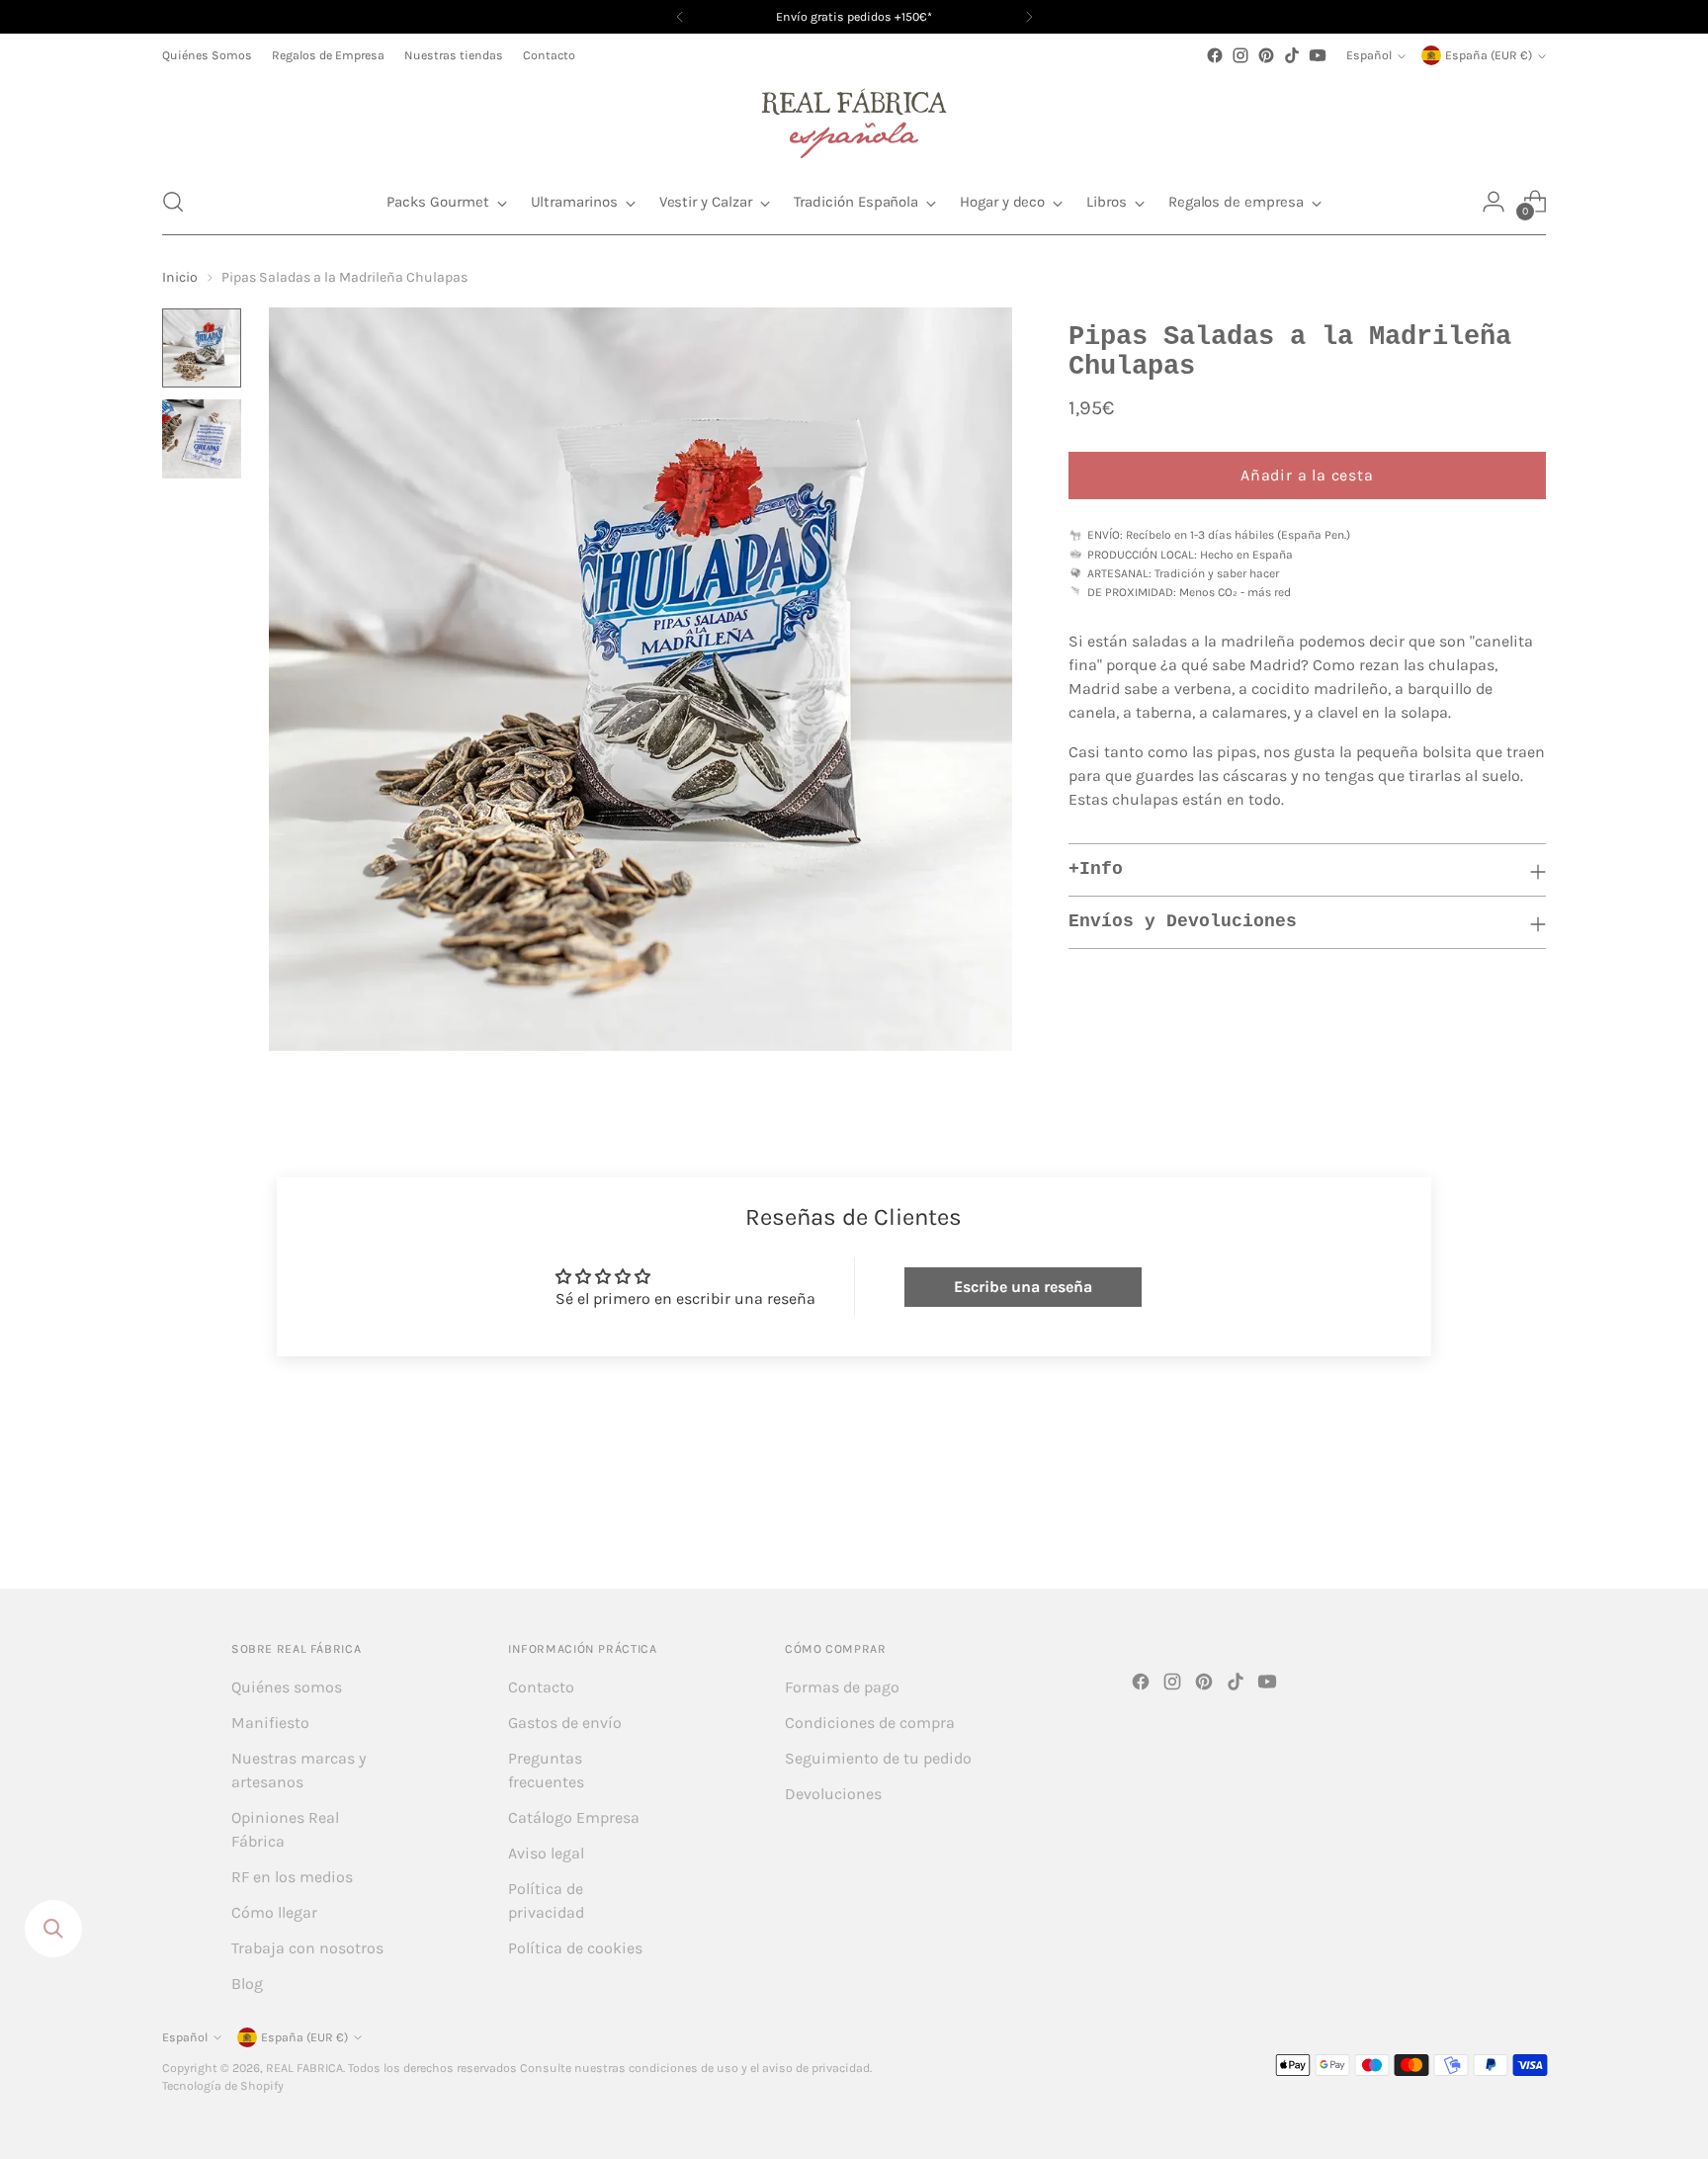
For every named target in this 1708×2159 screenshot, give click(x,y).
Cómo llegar (274, 1912)
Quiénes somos (287, 1687)
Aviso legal (546, 1853)
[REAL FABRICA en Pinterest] (1266, 55)
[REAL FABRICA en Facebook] (1215, 55)
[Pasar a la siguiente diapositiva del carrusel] (1529, 1519)
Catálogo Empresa (574, 1817)
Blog (247, 1984)
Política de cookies (575, 1948)
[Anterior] (680, 17)
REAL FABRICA (304, 2068)
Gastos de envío (565, 1723)
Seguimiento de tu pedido (878, 1758)
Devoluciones (833, 1794)
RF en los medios (292, 1877)
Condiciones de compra (870, 1723)
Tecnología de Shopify (223, 2086)
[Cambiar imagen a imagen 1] (202, 348)
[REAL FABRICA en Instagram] (1240, 55)
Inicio (180, 277)
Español (1369, 55)
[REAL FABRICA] (854, 119)
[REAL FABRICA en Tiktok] (1292, 55)
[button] (173, 202)
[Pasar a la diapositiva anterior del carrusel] (1484, 1520)
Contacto (541, 1687)
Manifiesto (270, 1723)
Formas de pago (842, 1687)
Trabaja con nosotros (307, 1948)
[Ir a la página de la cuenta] (1494, 202)
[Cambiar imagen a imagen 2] (202, 439)
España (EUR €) (1489, 55)
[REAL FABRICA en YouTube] (1318, 55)
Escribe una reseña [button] (1023, 1287)
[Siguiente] (1029, 17)
